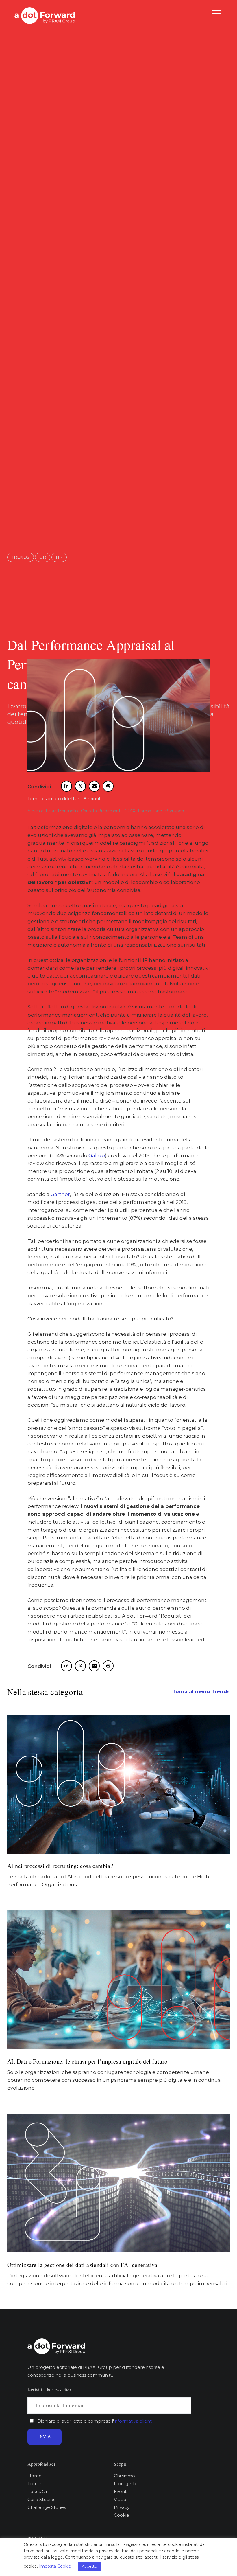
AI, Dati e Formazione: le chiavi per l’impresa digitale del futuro (87, 2061)
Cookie (122, 2515)
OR (43, 557)
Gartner (60, 1194)
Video (120, 2499)
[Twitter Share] (80, 786)
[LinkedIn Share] (66, 786)
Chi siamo (124, 2476)
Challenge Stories (47, 2507)
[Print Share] (108, 786)
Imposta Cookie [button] (55, 2566)
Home (35, 2476)
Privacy (122, 2507)
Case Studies (41, 2499)
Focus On (38, 2491)
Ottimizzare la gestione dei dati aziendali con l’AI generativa (82, 2265)
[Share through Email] (94, 786)
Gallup (97, 1155)
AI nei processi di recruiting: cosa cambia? (60, 1866)
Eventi (121, 2491)
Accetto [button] (89, 2566)
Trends (21, 557)
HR (59, 557)
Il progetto (126, 2484)
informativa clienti (133, 2421)
